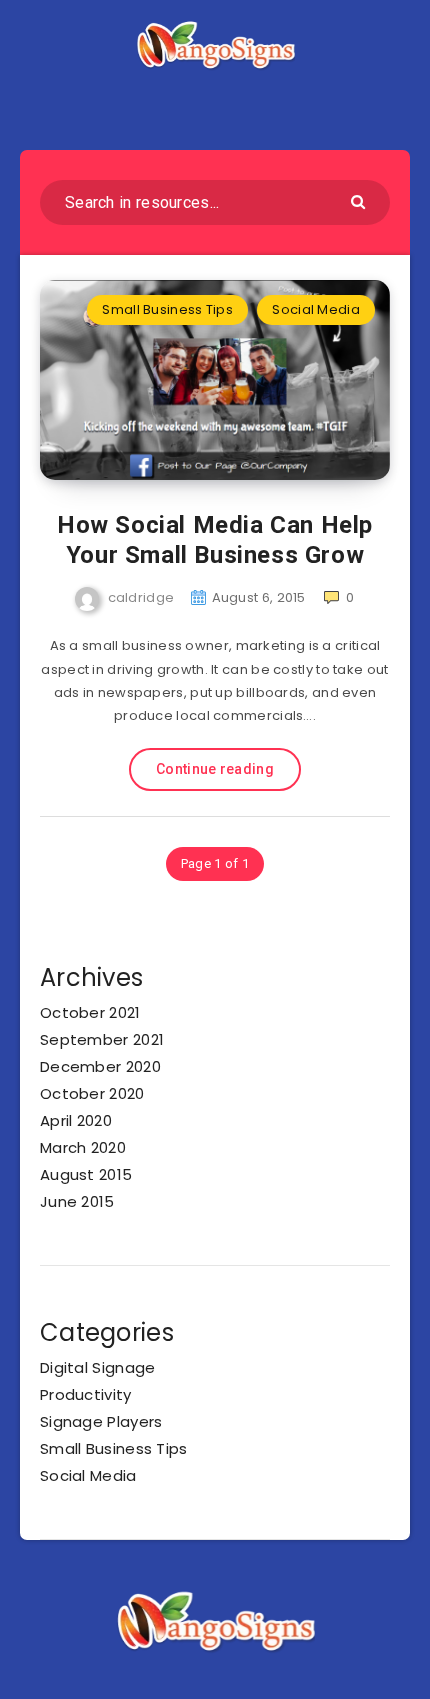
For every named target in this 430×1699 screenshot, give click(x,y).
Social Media (316, 309)
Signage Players (101, 1421)
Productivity (86, 1394)
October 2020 (92, 1093)
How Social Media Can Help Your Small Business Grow (215, 540)
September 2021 (102, 1039)
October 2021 (90, 1012)
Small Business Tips (167, 309)
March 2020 (83, 1147)
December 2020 (100, 1066)
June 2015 (77, 1201)
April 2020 (76, 1120)
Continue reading (215, 769)
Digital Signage (98, 1367)
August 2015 (86, 1174)
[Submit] (360, 200)
